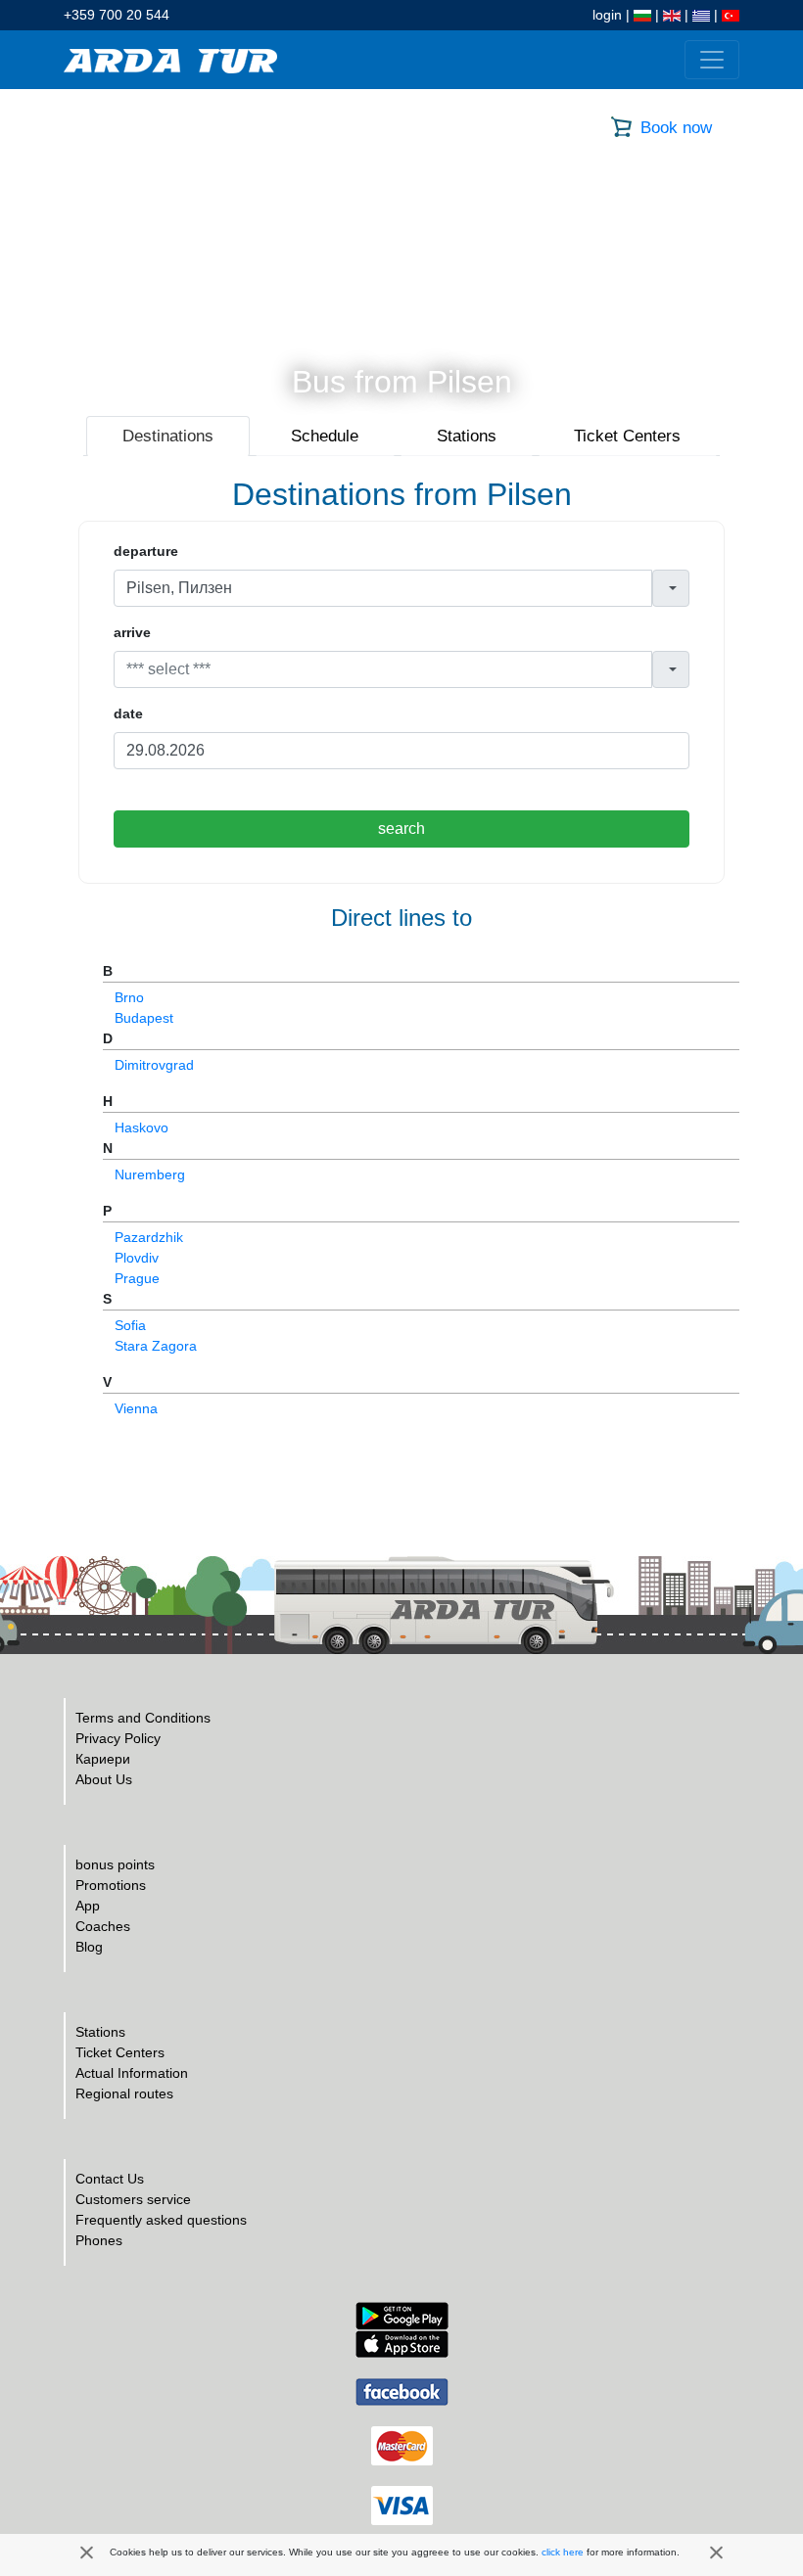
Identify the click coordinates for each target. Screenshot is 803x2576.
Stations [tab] (467, 436)
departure (146, 551)
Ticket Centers (120, 2052)
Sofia (130, 1325)
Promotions (111, 1885)
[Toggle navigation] (712, 60)
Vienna (136, 1408)
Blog (89, 1947)
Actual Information (132, 2073)
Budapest (144, 1018)
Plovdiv (137, 1258)
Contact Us (110, 2179)
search (401, 828)
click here (563, 2552)
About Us (104, 1779)
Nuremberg (150, 1174)
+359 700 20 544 (117, 15)
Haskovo (142, 1127)
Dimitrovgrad (154, 1065)
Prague (137, 1278)
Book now (676, 128)
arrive (132, 632)
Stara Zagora (156, 1346)
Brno (129, 997)
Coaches (103, 1926)
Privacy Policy (118, 1738)
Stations (100, 2032)
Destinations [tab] (168, 436)
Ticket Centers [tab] (627, 436)
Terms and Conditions (143, 1718)
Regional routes (124, 2093)
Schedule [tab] (325, 436)
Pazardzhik (149, 1237)
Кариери (103, 1759)
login (607, 15)
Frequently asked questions (161, 2220)
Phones (99, 2240)
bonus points (115, 1864)
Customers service (133, 2199)
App (88, 1906)
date (128, 713)
